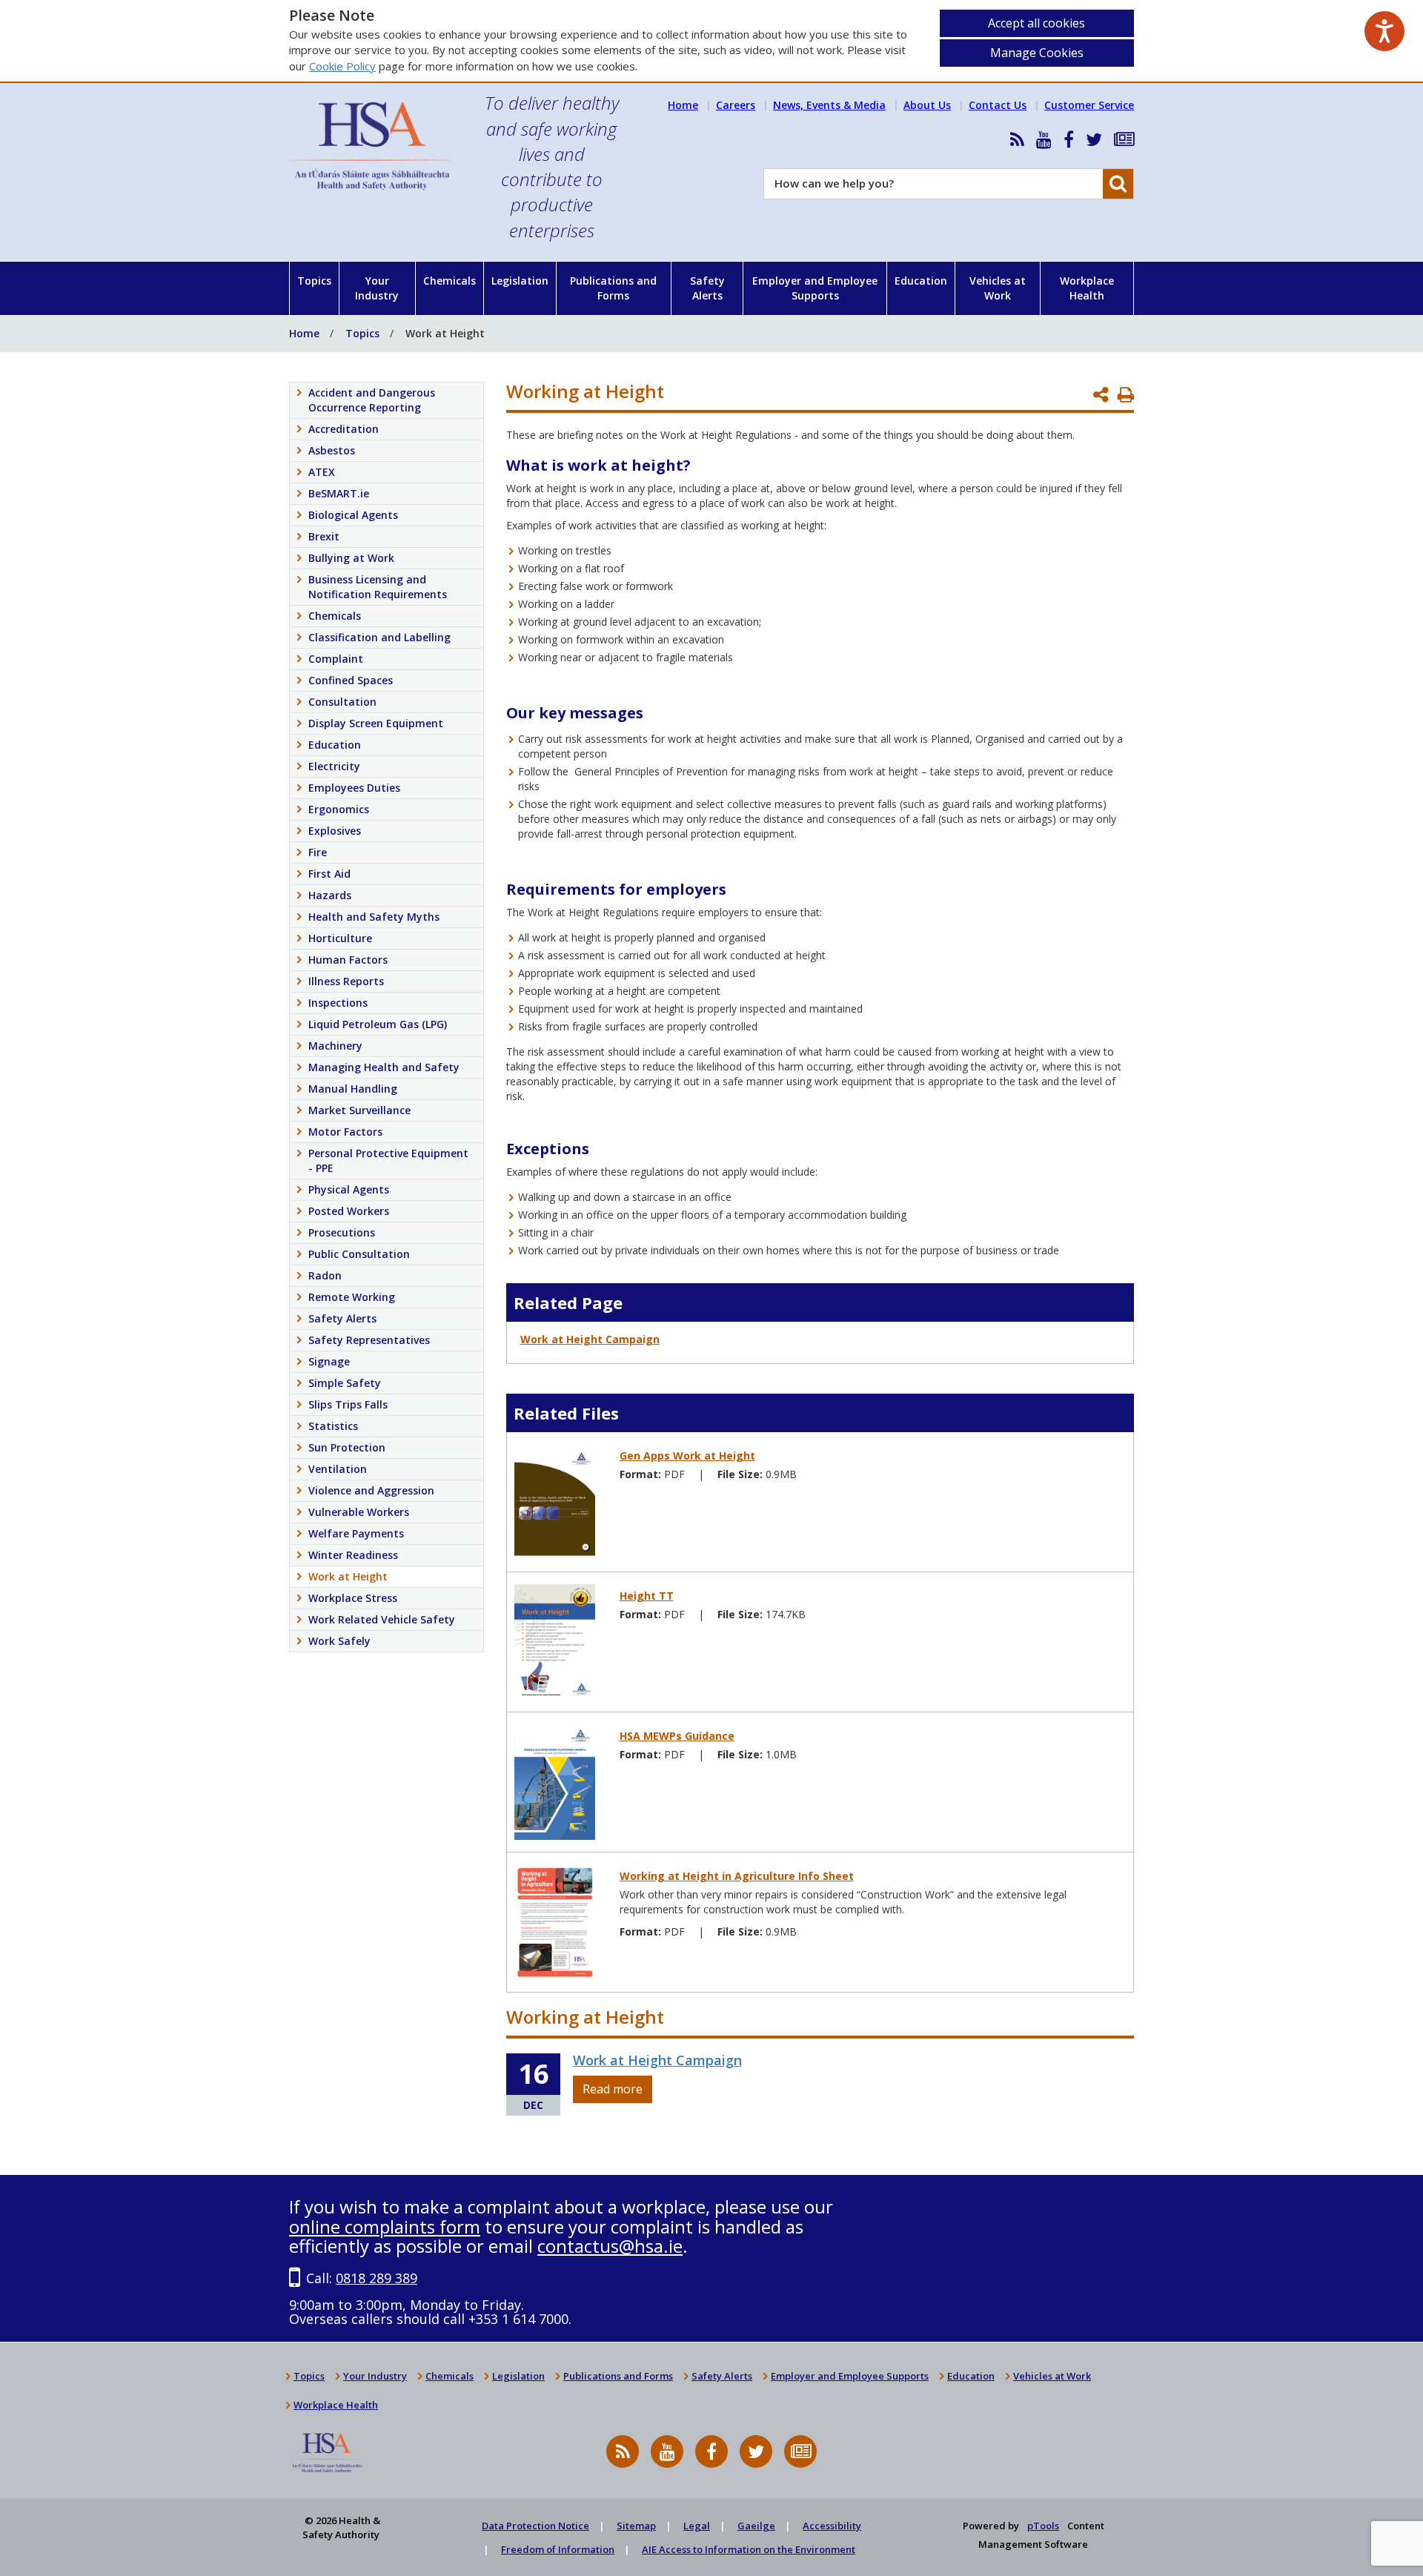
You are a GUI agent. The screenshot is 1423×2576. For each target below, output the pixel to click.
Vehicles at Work (998, 288)
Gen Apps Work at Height (687, 1456)
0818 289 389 (377, 2278)
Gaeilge (756, 2526)
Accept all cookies (1036, 23)
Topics (314, 281)
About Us (927, 105)
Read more (613, 2089)
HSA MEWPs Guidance (677, 1736)
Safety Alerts (707, 288)
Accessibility (832, 2526)
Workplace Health (1087, 288)
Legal (697, 2526)
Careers (736, 105)
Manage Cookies (1037, 53)
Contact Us (998, 105)
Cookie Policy (342, 66)
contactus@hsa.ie (610, 2246)
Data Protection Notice (535, 2526)
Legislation (520, 281)
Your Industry (377, 288)
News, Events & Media (829, 105)
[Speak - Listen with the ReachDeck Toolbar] (1384, 31)
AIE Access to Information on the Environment (749, 2549)
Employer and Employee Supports (815, 288)
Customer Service (1089, 105)
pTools (1043, 2526)
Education (921, 281)
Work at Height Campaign (590, 1339)
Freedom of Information (558, 2549)
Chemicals (450, 281)
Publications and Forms (613, 288)
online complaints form (385, 2226)
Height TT (647, 1596)
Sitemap (636, 2526)
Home (683, 105)
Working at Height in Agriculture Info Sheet (737, 1876)
